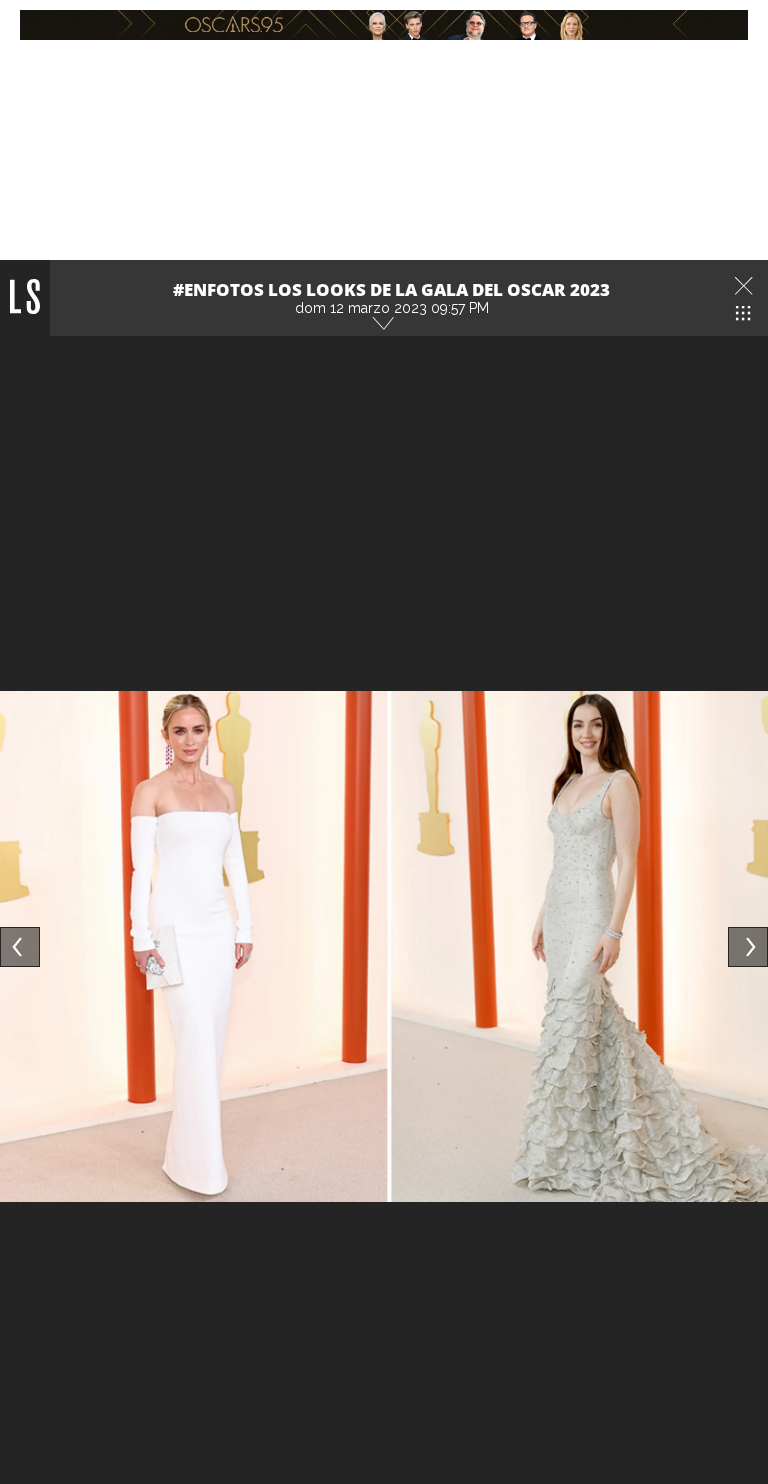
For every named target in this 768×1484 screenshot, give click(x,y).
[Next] (748, 947)
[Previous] (20, 947)
